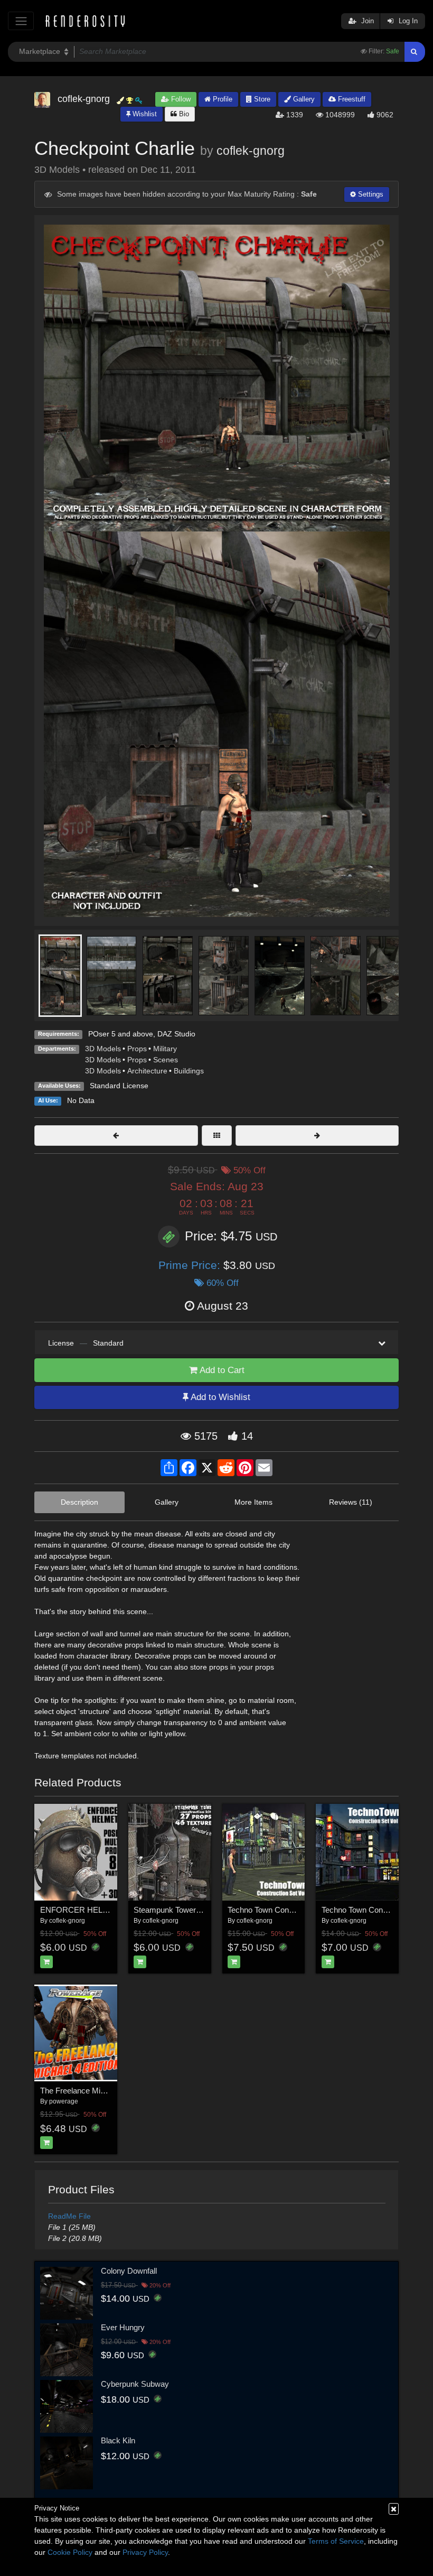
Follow (180, 99)
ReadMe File (69, 2216)
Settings (370, 194)
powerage (64, 2101)
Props (137, 1049)
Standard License (119, 1086)
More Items (253, 1502)
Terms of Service (336, 2541)
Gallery (303, 99)
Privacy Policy (145, 2552)
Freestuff (351, 99)
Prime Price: (191, 1265)
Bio (183, 114)
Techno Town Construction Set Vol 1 (289, 1910)
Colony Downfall (129, 2271)
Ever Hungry (123, 2327)
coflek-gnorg (251, 151)
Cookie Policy (70, 2552)
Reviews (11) (351, 1502)
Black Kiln (118, 2440)
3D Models (103, 1049)
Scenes (166, 1060)
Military (165, 1049)
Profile (222, 99)
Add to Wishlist (219, 1397)
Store (261, 99)
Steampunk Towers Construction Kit (195, 1910)
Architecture (147, 1071)
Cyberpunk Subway (135, 2384)
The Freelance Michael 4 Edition (95, 2091)
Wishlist (144, 114)
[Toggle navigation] (21, 21)
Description (79, 1502)
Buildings (189, 1071)
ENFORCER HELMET (80, 1910)
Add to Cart (221, 1370)
